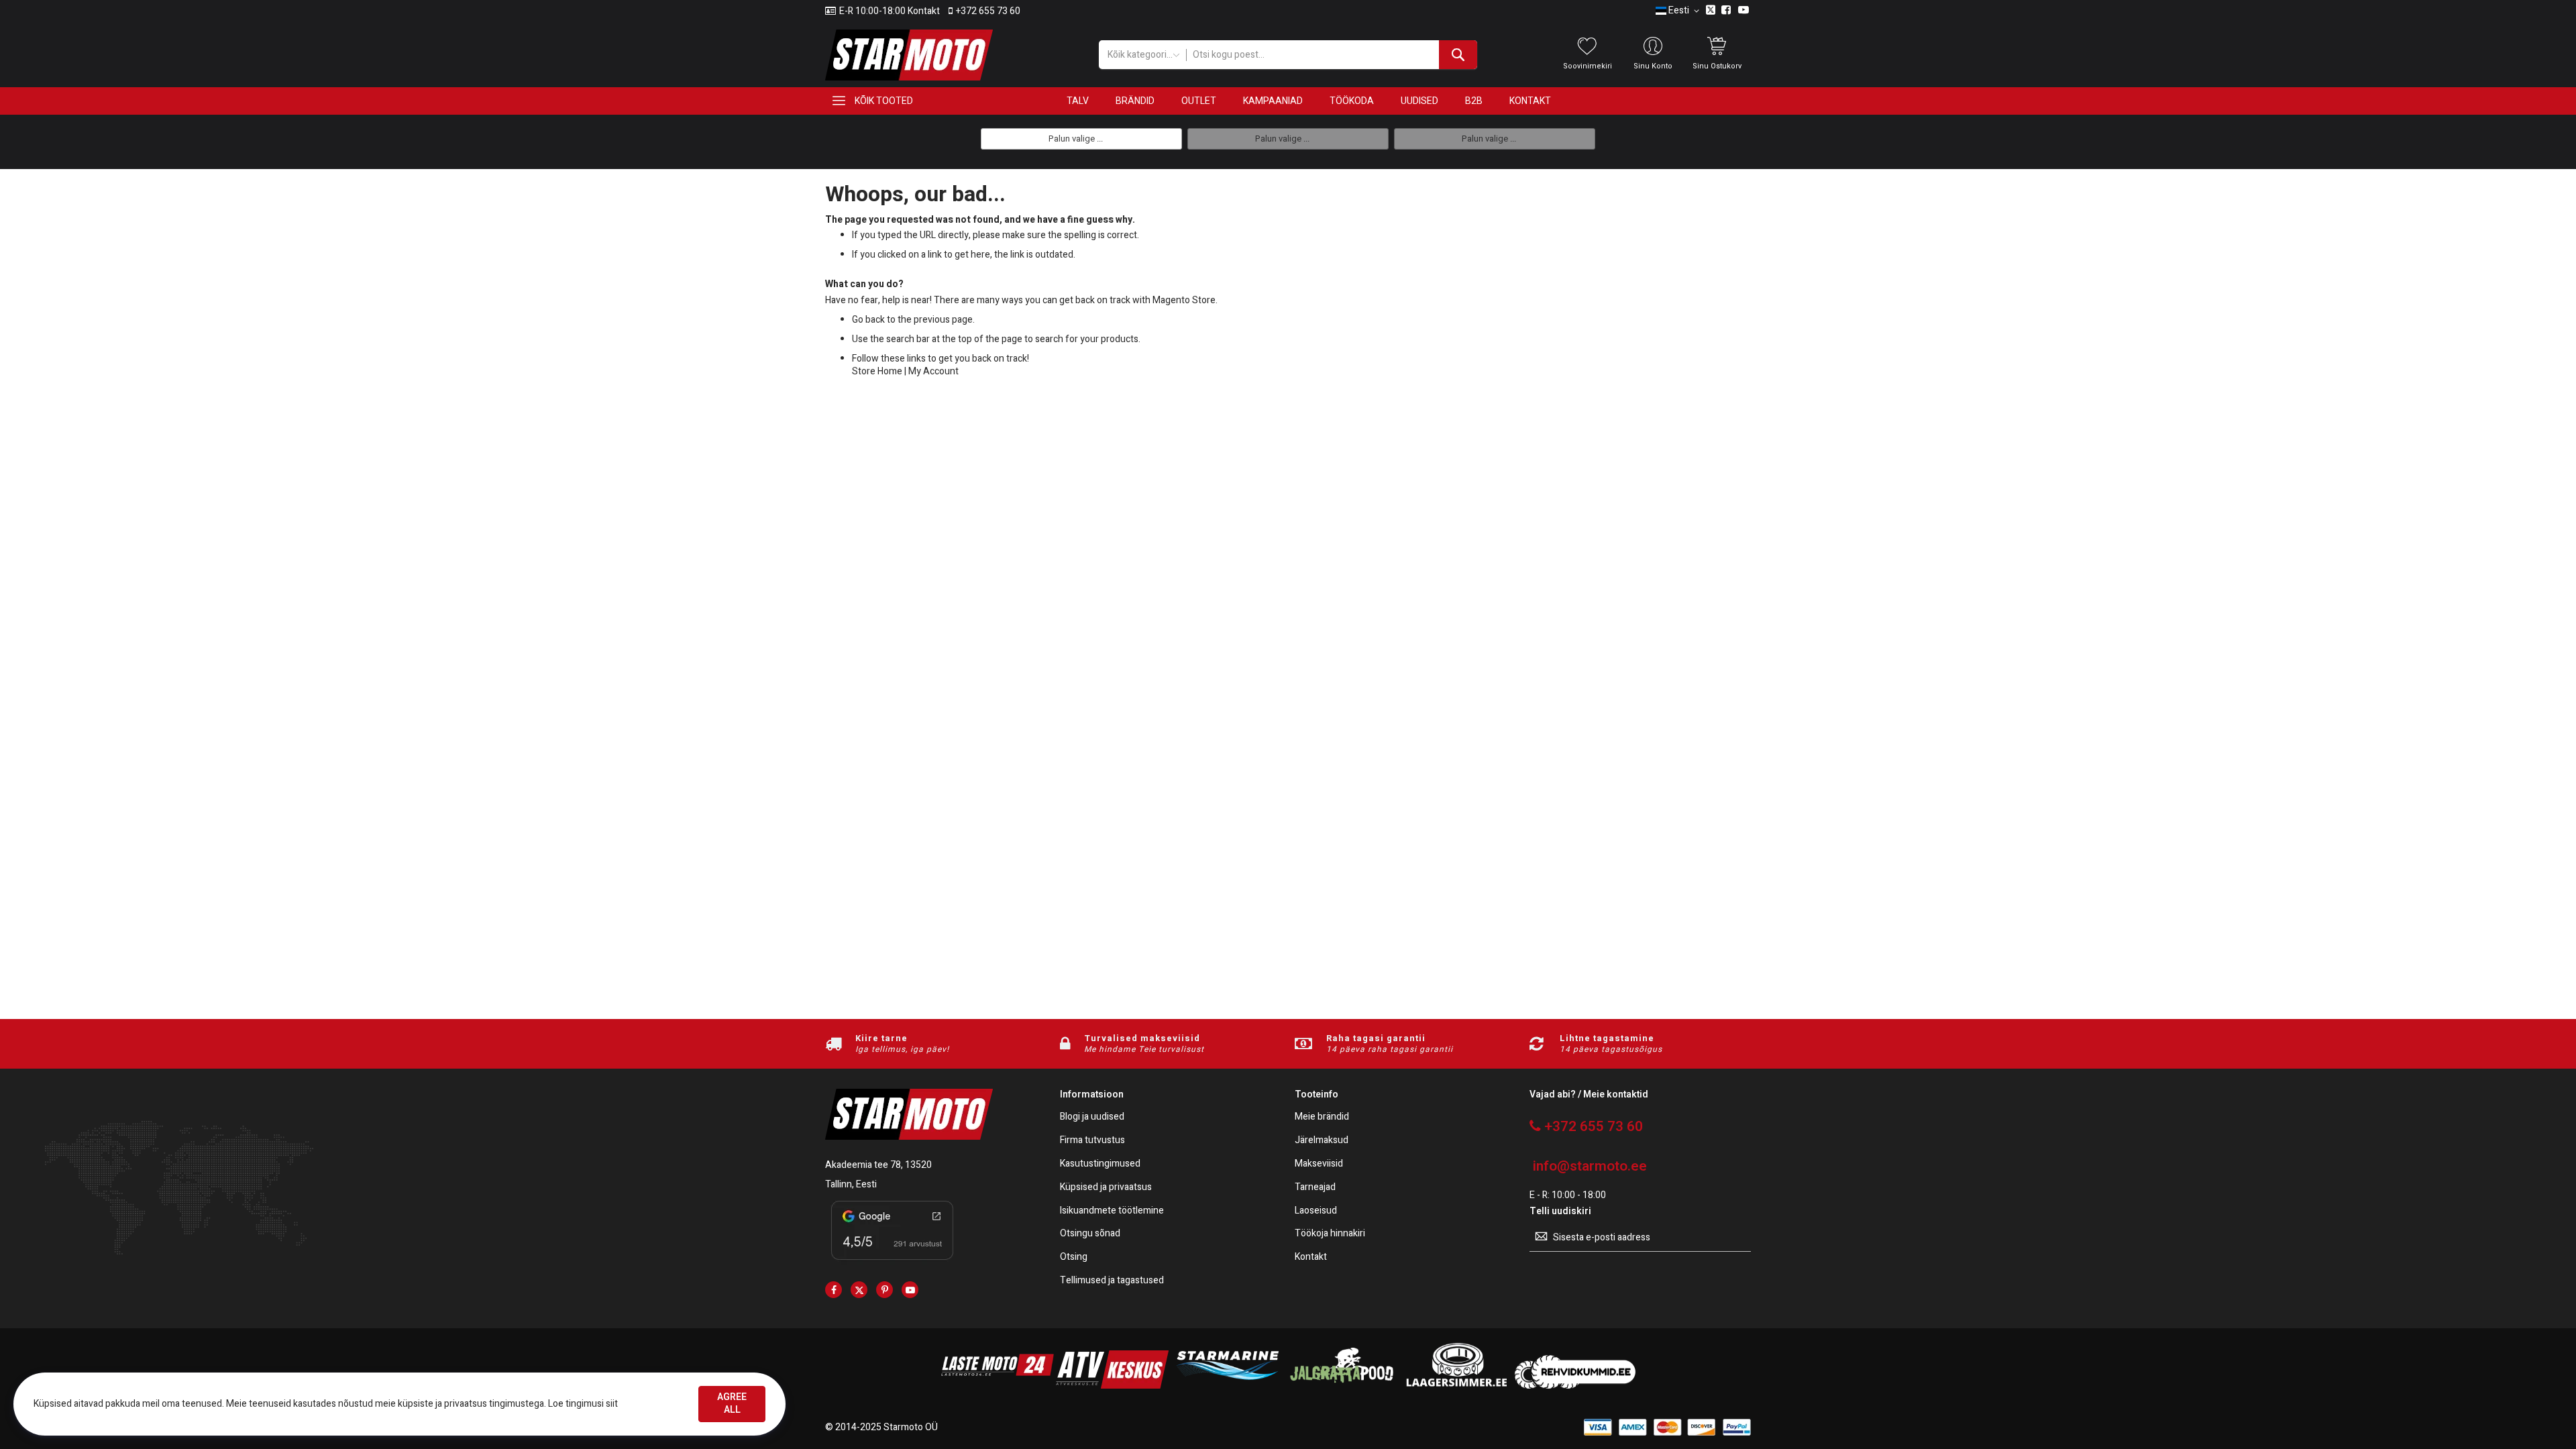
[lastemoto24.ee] (998, 1386)
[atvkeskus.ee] (1112, 1386)
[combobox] (1331, 55)
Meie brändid (1322, 1117)
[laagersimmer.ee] (1456, 1386)
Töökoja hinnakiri (1330, 1234)
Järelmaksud (1322, 1141)
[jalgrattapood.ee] (1342, 1386)
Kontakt (1311, 1257)
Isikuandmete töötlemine (1112, 1211)
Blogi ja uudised (1092, 1117)
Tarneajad (1315, 1188)
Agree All (732, 1403)
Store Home (877, 371)
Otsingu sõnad (1090, 1234)
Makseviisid (1319, 1164)
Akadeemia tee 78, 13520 (878, 1165)
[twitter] (859, 1290)
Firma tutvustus (1092, 1141)
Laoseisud (1316, 1211)
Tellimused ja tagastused (1112, 1281)
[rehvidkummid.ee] (1575, 1386)
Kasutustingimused (1100, 1164)
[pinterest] (884, 1290)
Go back (868, 320)
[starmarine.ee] (1227, 1386)
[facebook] (834, 1290)
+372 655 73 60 (988, 11)
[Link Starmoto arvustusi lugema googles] (892, 1262)
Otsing (1074, 1257)
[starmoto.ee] (909, 55)
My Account (933, 371)
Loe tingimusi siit (583, 1404)
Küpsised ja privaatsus (1106, 1188)
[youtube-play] (910, 1290)
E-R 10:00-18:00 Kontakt (890, 11)
